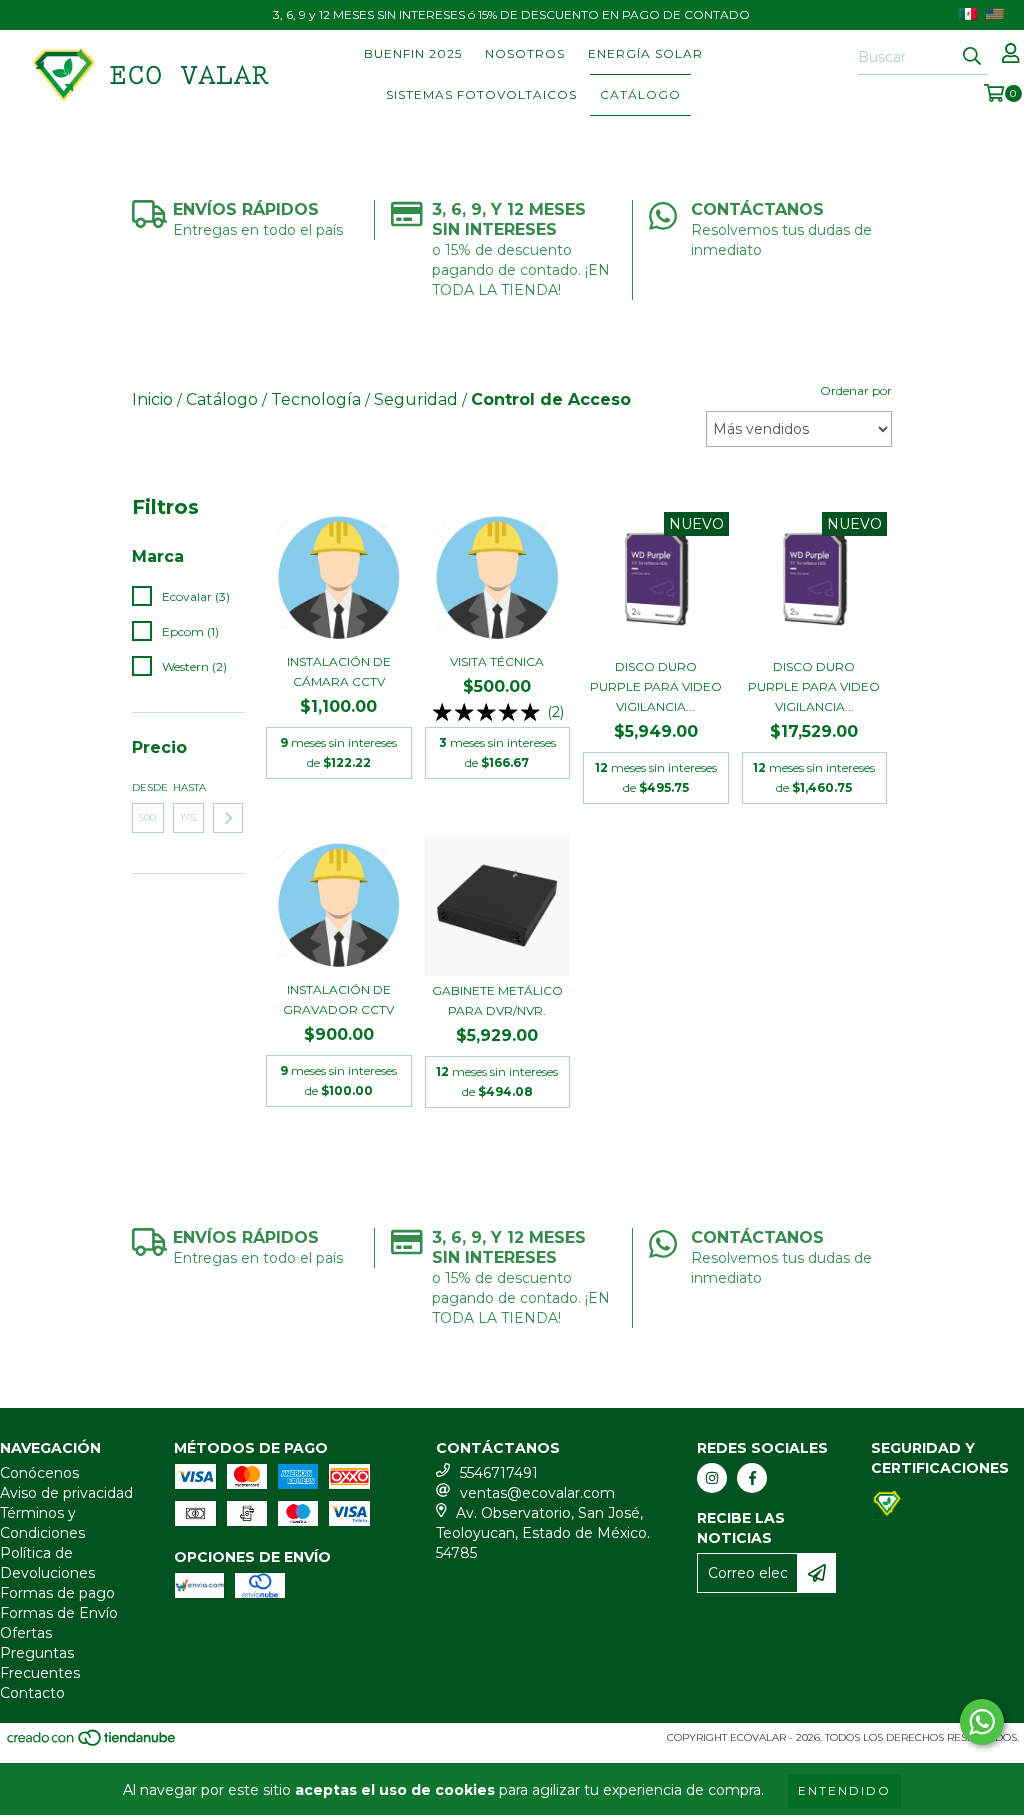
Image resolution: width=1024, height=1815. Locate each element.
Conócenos (39, 1473)
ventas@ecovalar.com (537, 1493)
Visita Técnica (497, 661)
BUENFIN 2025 (413, 53)
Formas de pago (57, 1593)
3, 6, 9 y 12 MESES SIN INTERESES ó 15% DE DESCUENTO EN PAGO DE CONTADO (511, 14)
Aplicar (228, 818)
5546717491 (499, 1473)
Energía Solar (645, 53)
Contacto (32, 1693)
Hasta (189, 787)
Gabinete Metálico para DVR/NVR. (497, 1000)
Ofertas (26, 1633)
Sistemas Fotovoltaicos (481, 94)
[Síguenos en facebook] (752, 1478)
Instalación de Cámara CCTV (339, 671)
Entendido (844, 1790)
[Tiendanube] (92, 1744)
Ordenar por (856, 390)
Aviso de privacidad (66, 1493)
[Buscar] (972, 57)
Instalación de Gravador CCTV (338, 999)
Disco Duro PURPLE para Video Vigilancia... (656, 686)
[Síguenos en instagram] (712, 1478)
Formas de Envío (59, 1613)
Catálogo (640, 94)
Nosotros (525, 53)
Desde (148, 787)
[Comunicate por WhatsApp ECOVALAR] (982, 1722)
